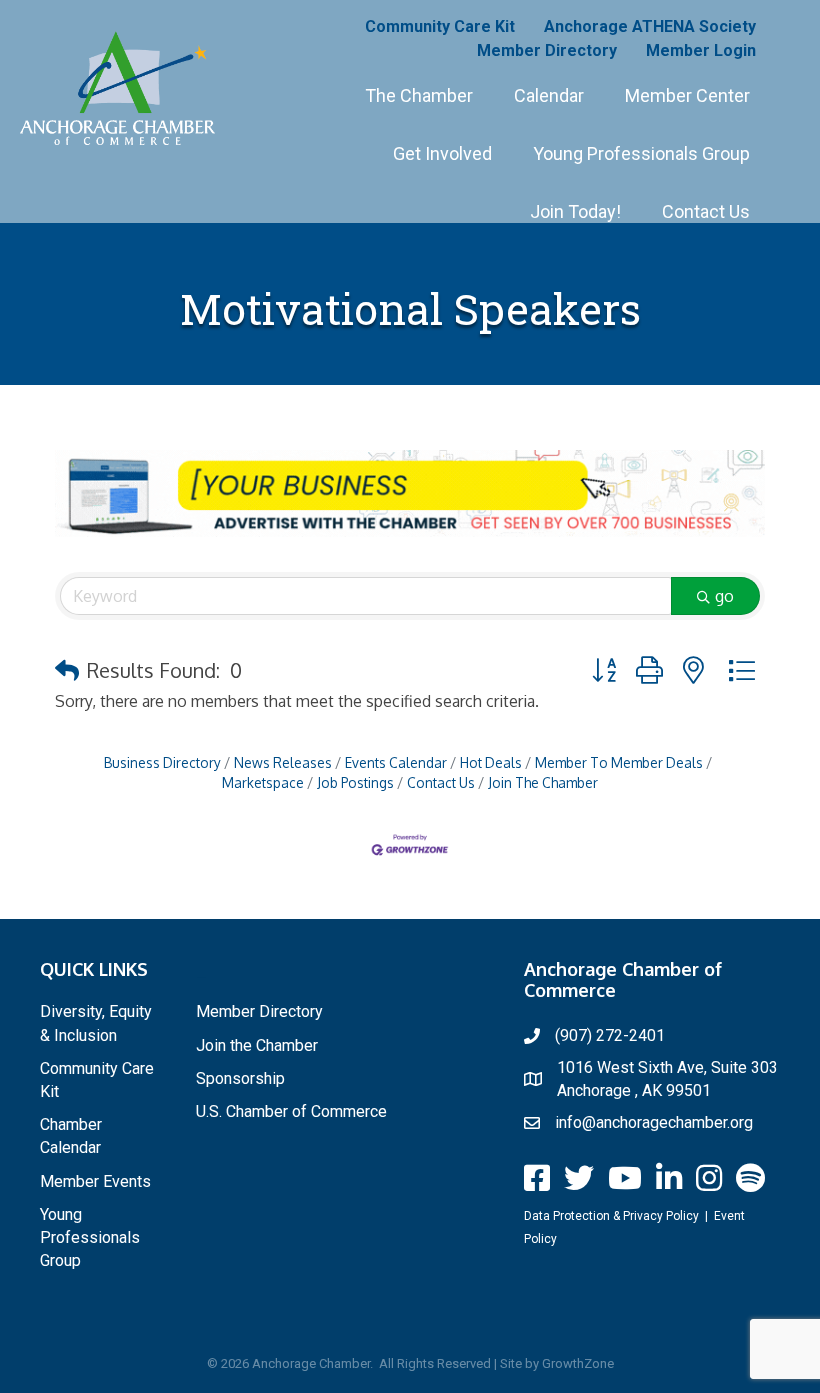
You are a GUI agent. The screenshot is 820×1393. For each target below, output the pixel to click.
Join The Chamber (543, 782)
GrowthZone (578, 1363)
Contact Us (706, 211)
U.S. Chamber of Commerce (291, 1111)
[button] (67, 670)
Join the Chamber (257, 1045)
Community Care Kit (440, 26)
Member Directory (547, 50)
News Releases (283, 762)
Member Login (701, 50)
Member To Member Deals (619, 762)
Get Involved (442, 153)
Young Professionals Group (641, 153)
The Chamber (419, 95)
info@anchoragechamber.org (654, 1122)
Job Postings (355, 782)
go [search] (724, 596)
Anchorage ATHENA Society (650, 26)
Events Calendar (396, 762)
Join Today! (575, 211)
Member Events (95, 1181)
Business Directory (162, 762)
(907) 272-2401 (610, 1035)
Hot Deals (491, 762)
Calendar (549, 95)
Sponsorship (240, 1078)
